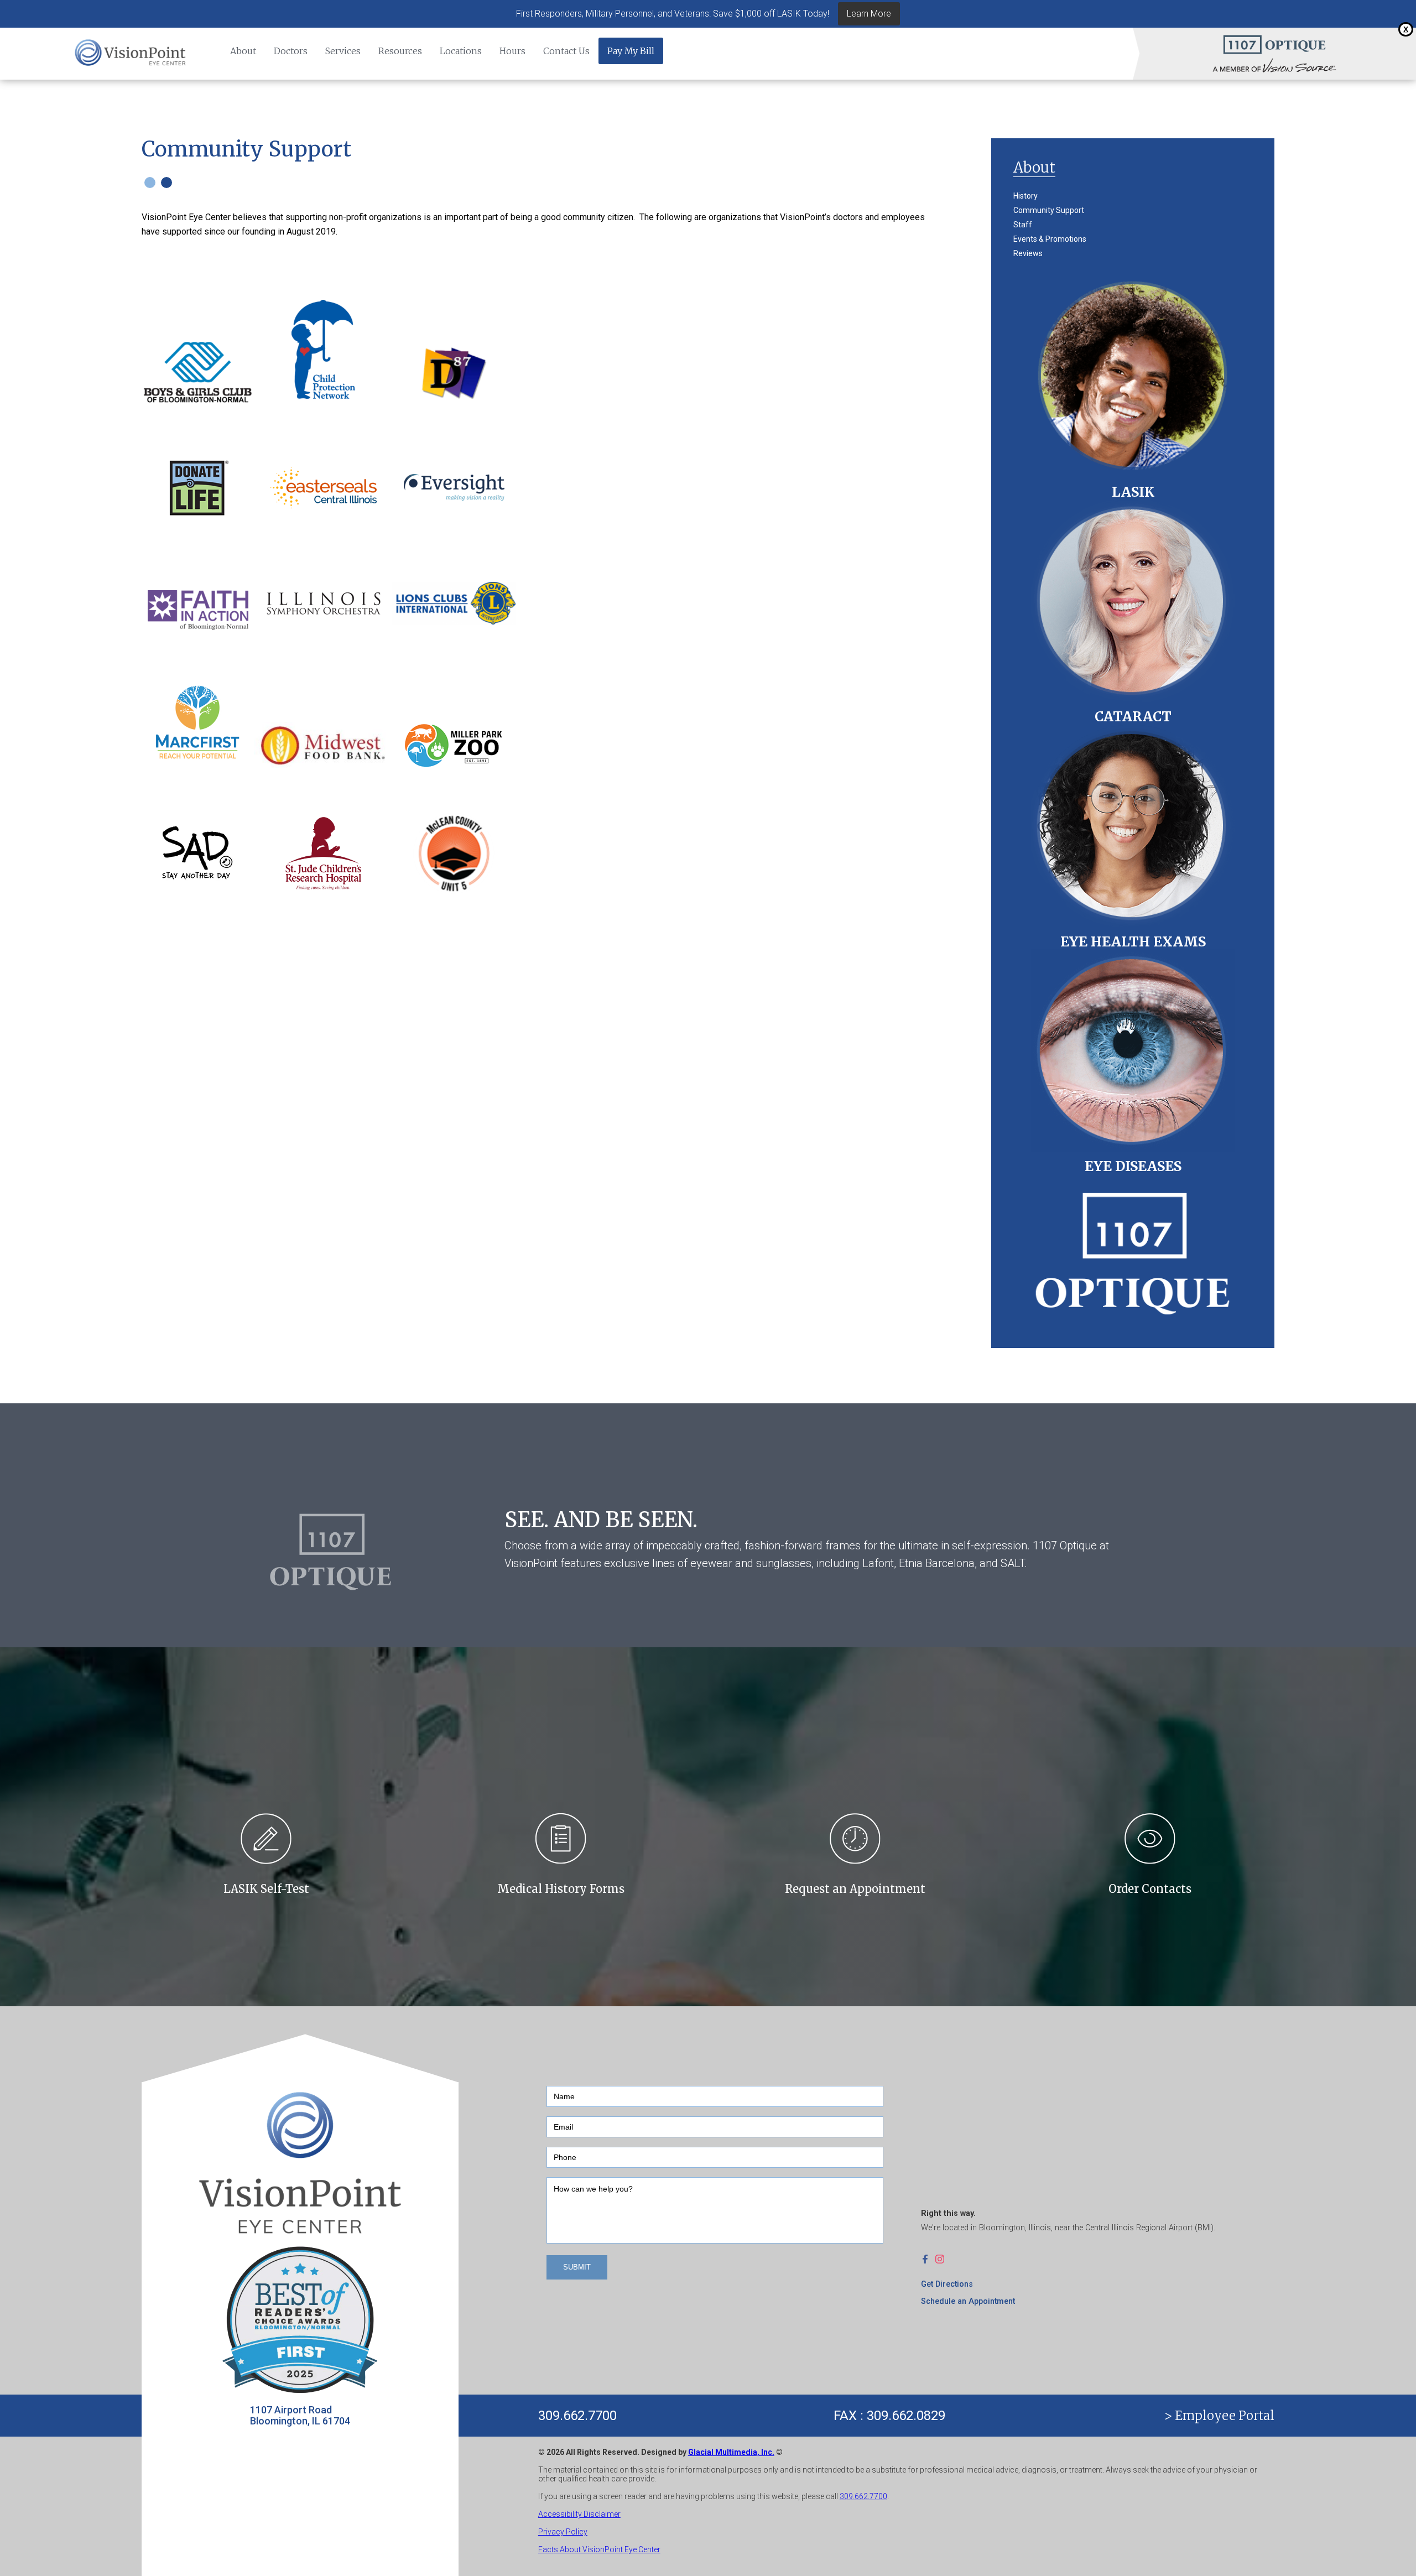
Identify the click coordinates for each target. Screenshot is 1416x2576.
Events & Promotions (1050, 239)
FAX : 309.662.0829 (889, 2416)
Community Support (1049, 210)
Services (343, 51)
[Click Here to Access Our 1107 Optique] (1133, 1250)
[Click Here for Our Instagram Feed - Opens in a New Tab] (943, 2259)
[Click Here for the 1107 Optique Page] (1274, 44)
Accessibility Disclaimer (579, 2514)
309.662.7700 (577, 2416)
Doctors (291, 51)
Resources (400, 51)
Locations (461, 51)
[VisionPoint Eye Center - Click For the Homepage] (131, 54)
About (243, 51)
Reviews (1028, 253)
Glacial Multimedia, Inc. (731, 2452)
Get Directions (947, 2284)
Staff (1023, 225)
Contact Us (566, 51)
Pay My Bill (631, 51)
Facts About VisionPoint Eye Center (599, 2549)
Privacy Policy (563, 2532)
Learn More (869, 14)
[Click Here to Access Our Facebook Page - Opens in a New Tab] (928, 2259)
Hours (512, 51)
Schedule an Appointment (968, 2301)
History (1025, 196)
